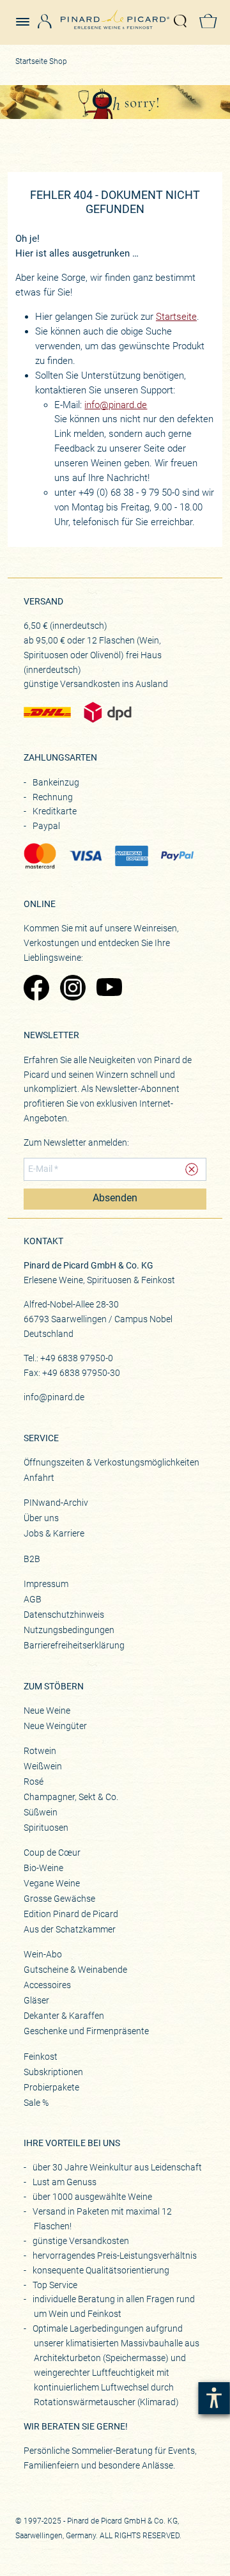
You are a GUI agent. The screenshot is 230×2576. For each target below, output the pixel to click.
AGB (33, 1599)
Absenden (115, 1198)
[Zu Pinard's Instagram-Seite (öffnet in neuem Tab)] (72, 989)
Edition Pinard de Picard (71, 1914)
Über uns (41, 1518)
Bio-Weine (43, 1868)
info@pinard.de (116, 405)
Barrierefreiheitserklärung (74, 1645)
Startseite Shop (41, 61)
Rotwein (40, 1751)
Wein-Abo (43, 1954)
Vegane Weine (52, 1883)
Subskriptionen (53, 2072)
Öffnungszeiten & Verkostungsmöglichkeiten (111, 1462)
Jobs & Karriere (54, 1533)
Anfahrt (39, 1478)
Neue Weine (47, 1711)
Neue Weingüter (55, 1726)
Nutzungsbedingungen (69, 1630)
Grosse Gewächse (59, 1899)
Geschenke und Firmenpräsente (86, 2031)
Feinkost (41, 2057)
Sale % (36, 2103)
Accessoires (47, 1985)
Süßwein (41, 1812)
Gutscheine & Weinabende (75, 1970)
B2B (32, 1559)
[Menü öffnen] (27, 16)
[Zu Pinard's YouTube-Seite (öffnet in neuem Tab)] (108, 989)
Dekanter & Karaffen (64, 2016)
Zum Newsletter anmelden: (76, 1142)
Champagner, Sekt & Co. (71, 1797)
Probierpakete (51, 2087)
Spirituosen (46, 1828)
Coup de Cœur (52, 1853)
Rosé (34, 1782)
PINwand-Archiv (56, 1503)
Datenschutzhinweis (64, 1615)
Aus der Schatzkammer (70, 1929)
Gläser (36, 2000)
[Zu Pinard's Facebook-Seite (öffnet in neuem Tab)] (35, 989)
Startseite (176, 317)
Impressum (46, 1584)
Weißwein (43, 1766)
